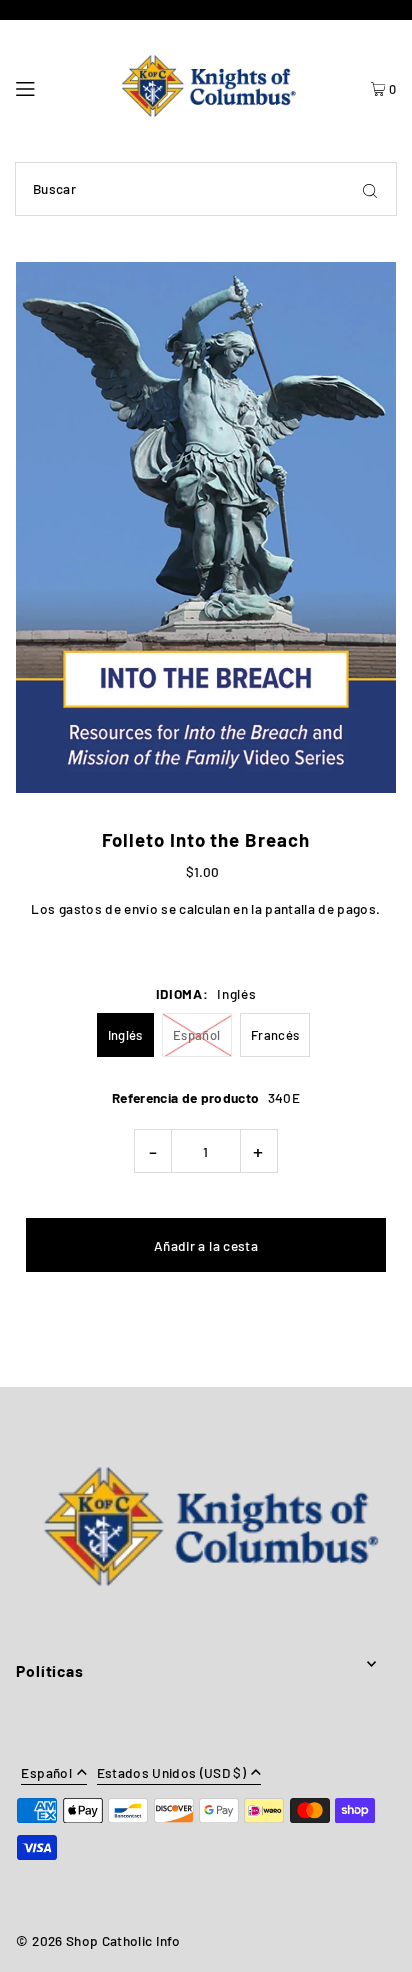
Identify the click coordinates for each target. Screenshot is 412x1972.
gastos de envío (108, 908)
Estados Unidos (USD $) (171, 1773)
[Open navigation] (50, 86)
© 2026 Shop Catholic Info (98, 1940)
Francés (275, 1035)
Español (196, 1035)
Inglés (125, 1035)
